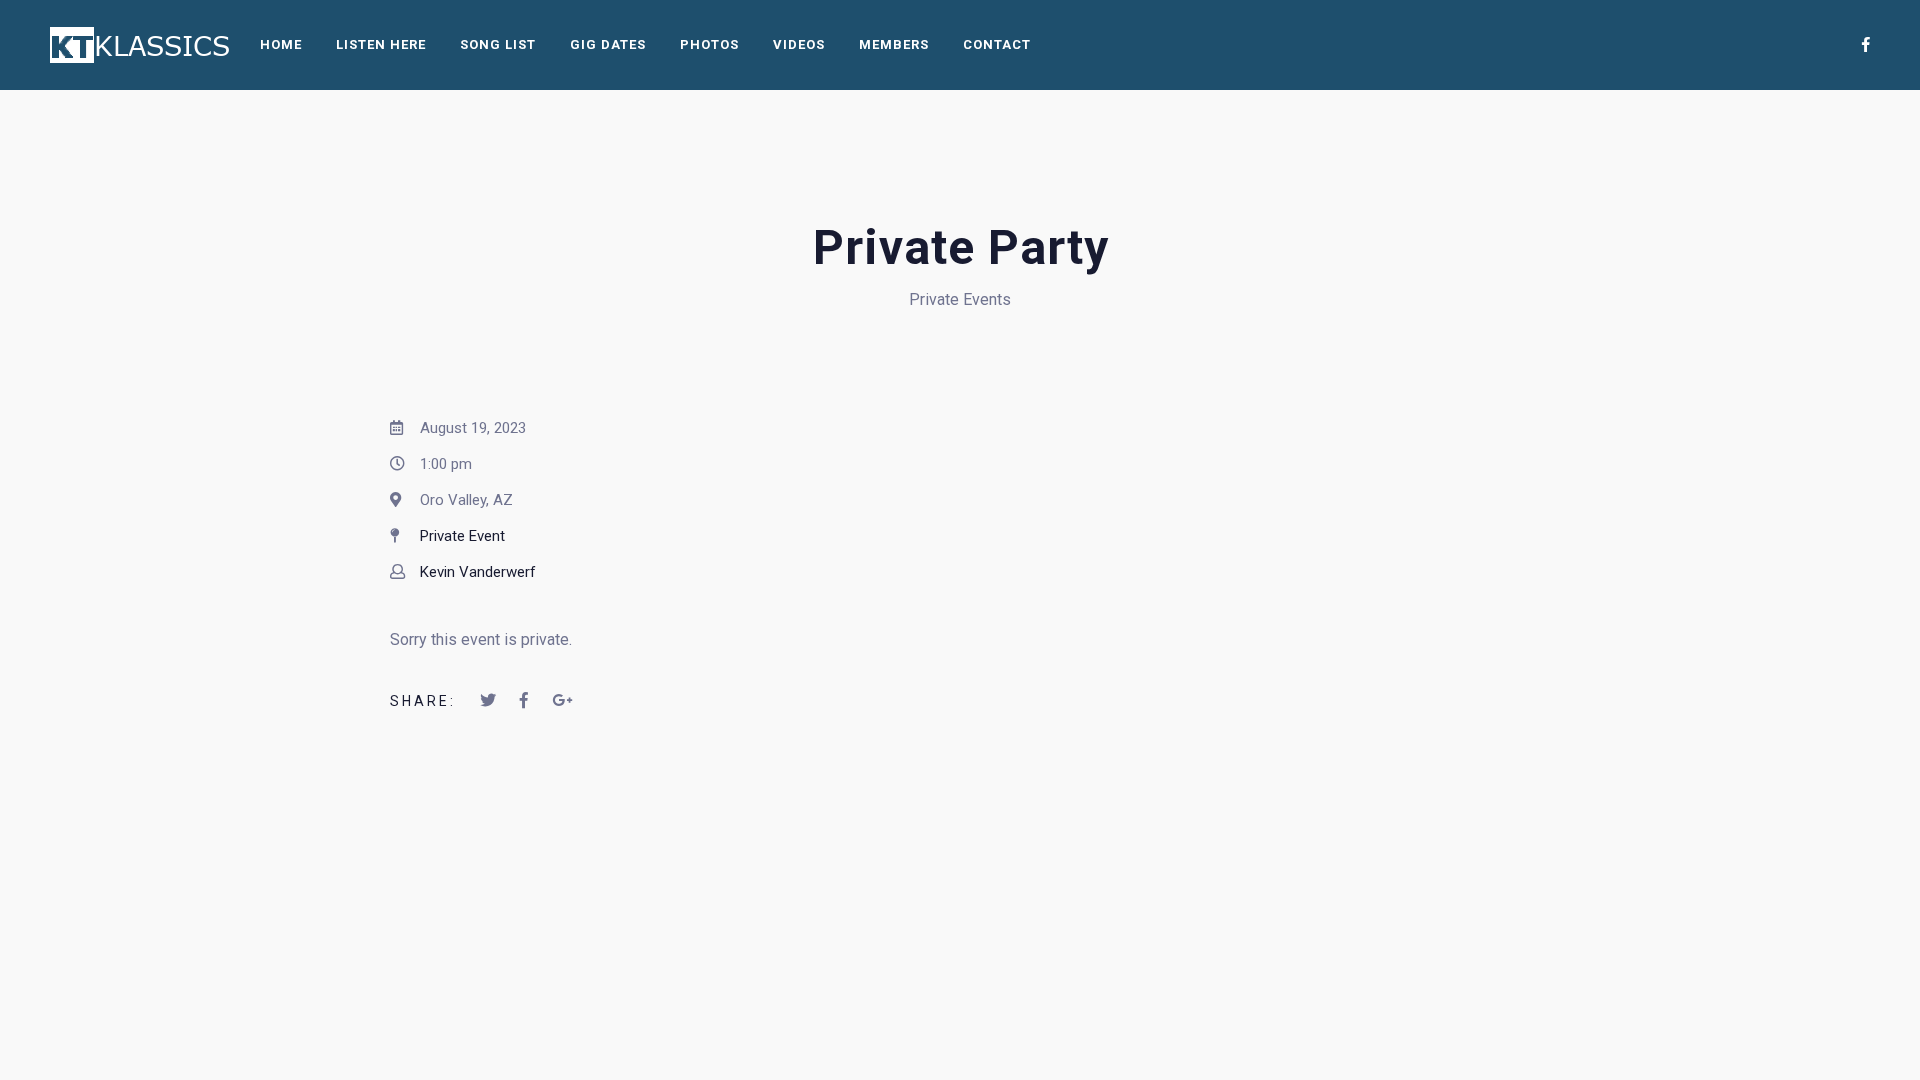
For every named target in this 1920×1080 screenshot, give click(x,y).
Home (281, 44)
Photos (709, 44)
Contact (997, 44)
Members (894, 44)
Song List (498, 44)
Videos (799, 44)
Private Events (960, 299)
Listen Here (381, 44)
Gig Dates (608, 44)
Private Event (462, 536)
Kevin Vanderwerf (478, 572)
